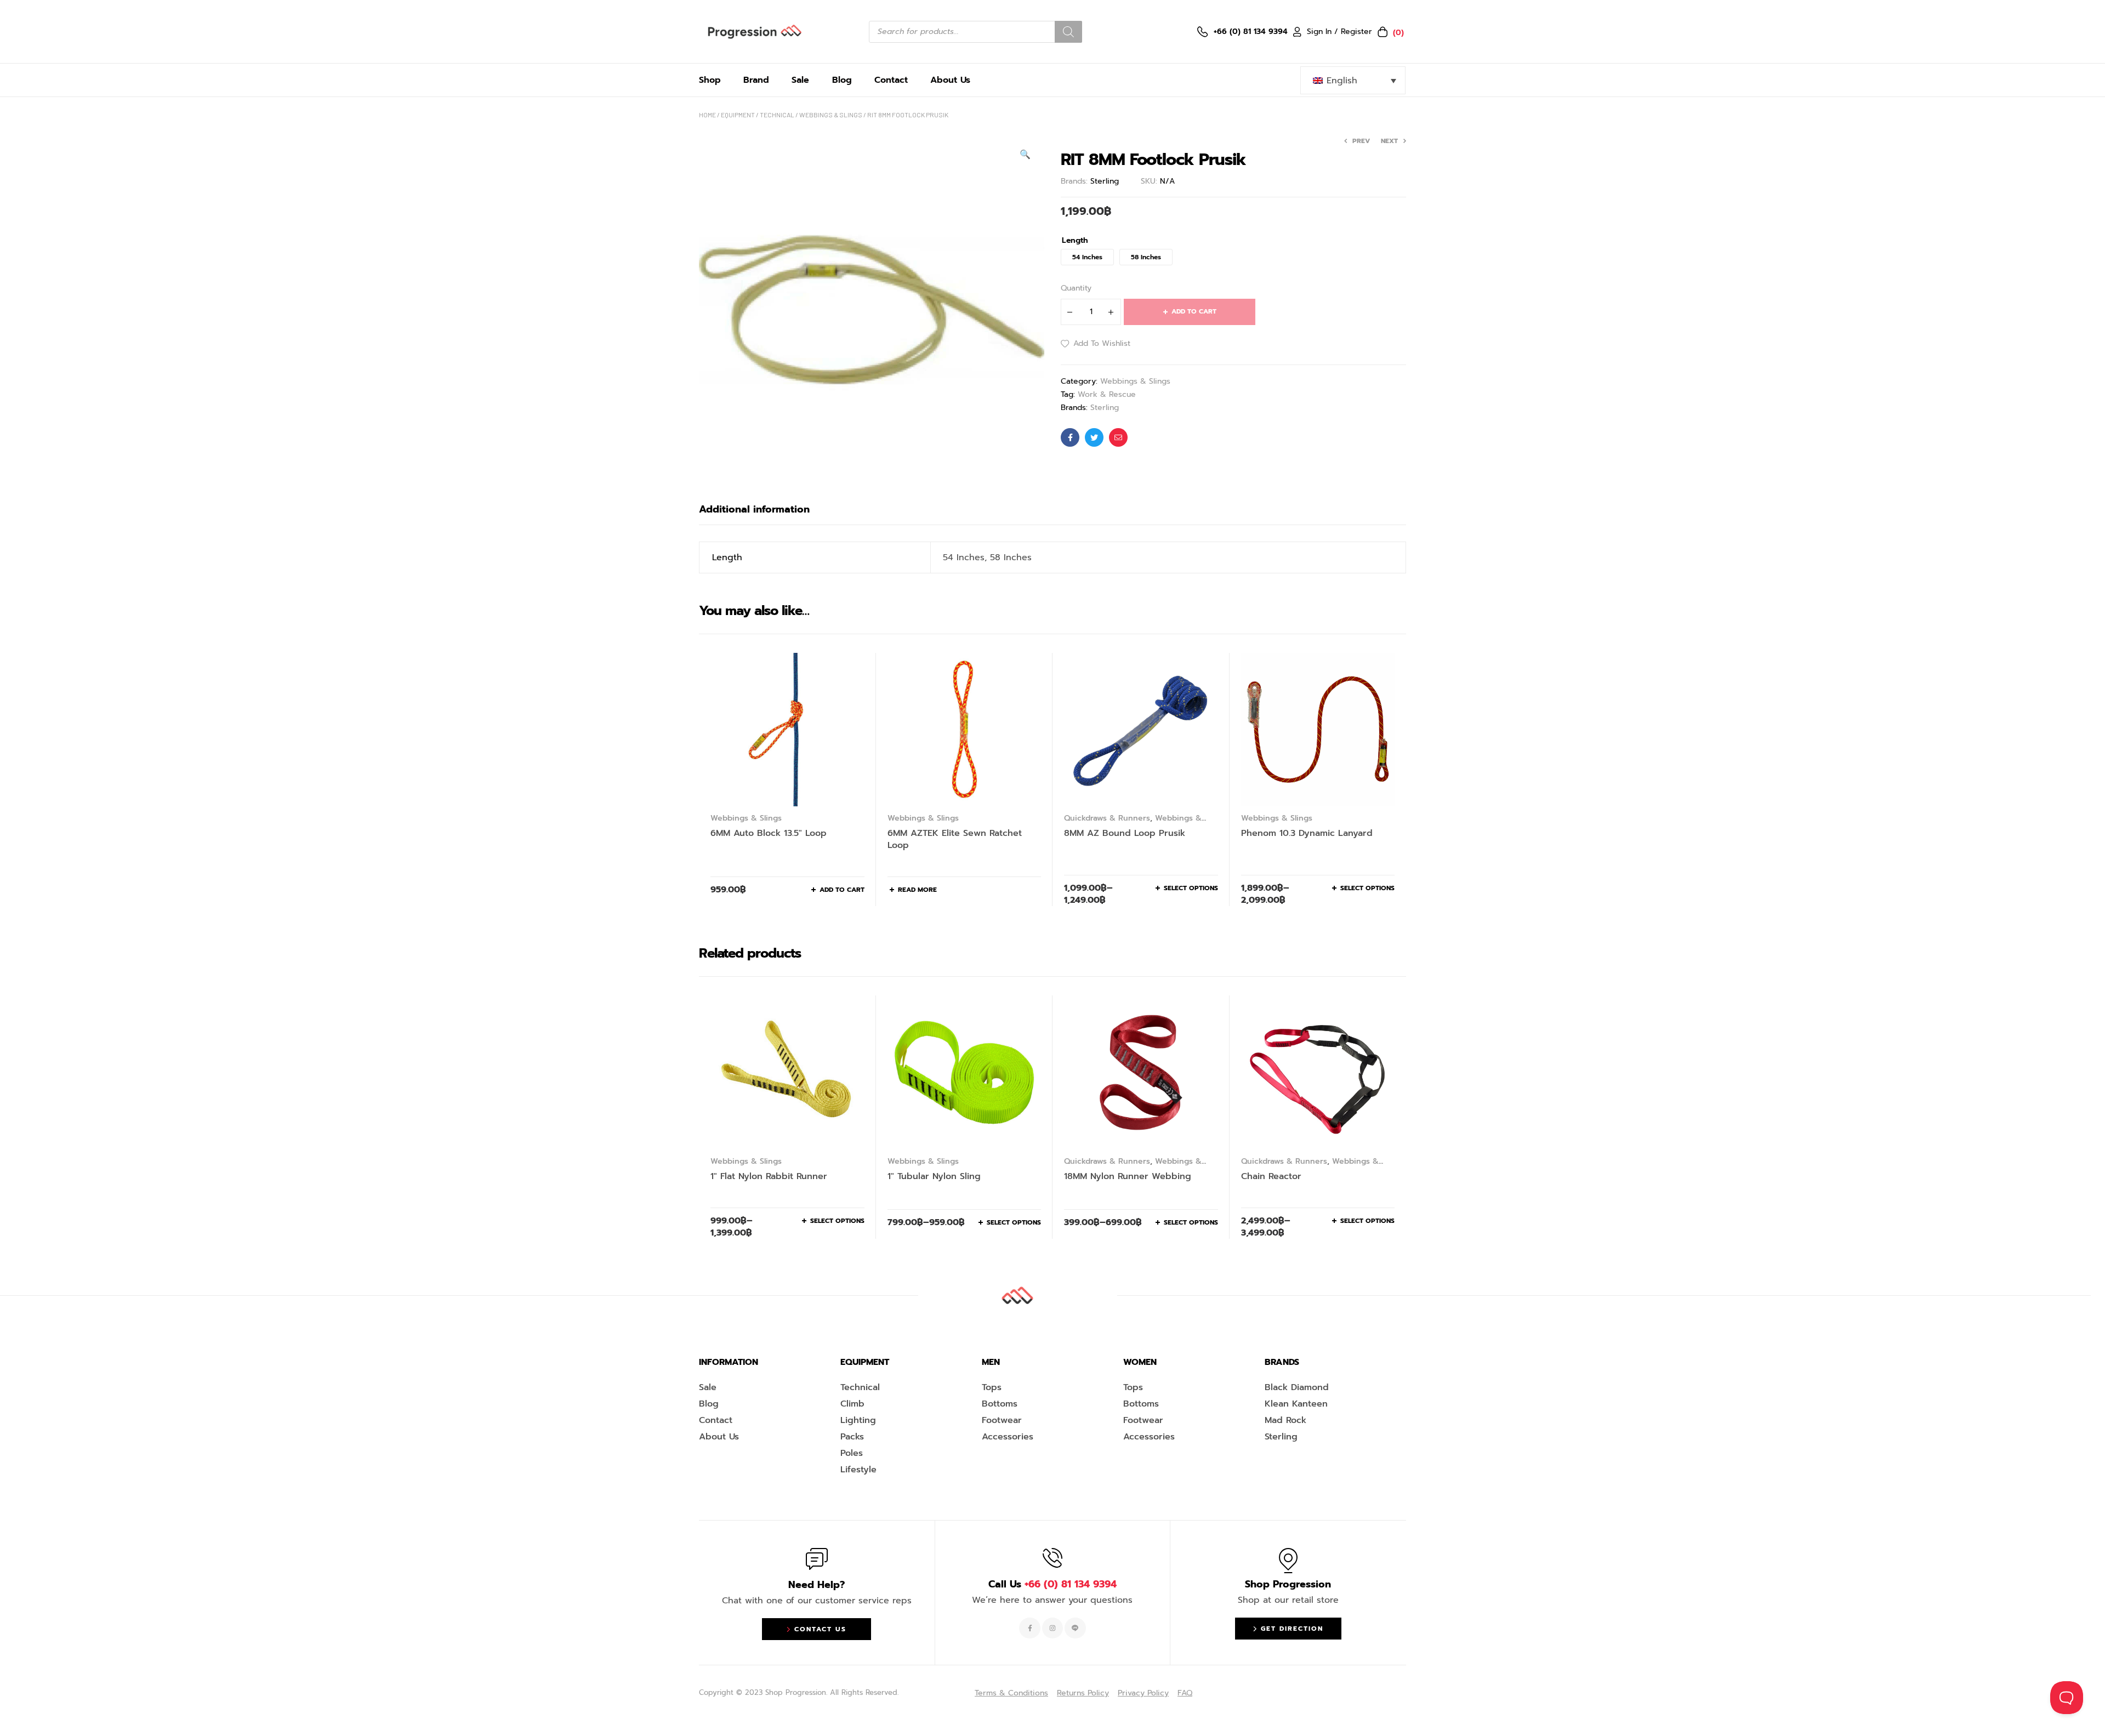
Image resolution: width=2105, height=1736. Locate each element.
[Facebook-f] (1029, 1628)
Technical (777, 115)
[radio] (1087, 257)
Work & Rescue (1107, 394)
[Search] (1068, 32)
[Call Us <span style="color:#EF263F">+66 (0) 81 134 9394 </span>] (1052, 1558)
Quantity (1076, 288)
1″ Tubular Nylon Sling (934, 1176)
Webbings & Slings (831, 115)
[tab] (754, 509)
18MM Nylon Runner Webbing (1128, 1176)
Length (1075, 241)
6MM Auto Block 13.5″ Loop (769, 833)
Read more (917, 890)
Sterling (1105, 181)
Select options (1191, 888)
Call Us (1052, 1584)
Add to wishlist (1102, 343)
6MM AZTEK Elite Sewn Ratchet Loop (955, 839)
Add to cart (1194, 311)
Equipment (738, 115)
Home (707, 115)
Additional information (754, 509)
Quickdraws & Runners (1107, 818)
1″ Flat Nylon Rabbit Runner (769, 1176)
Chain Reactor (1271, 1176)
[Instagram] (1052, 1628)
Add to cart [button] (842, 890)
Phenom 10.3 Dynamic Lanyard (1307, 833)
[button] (1025, 155)
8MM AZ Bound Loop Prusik (1125, 833)
